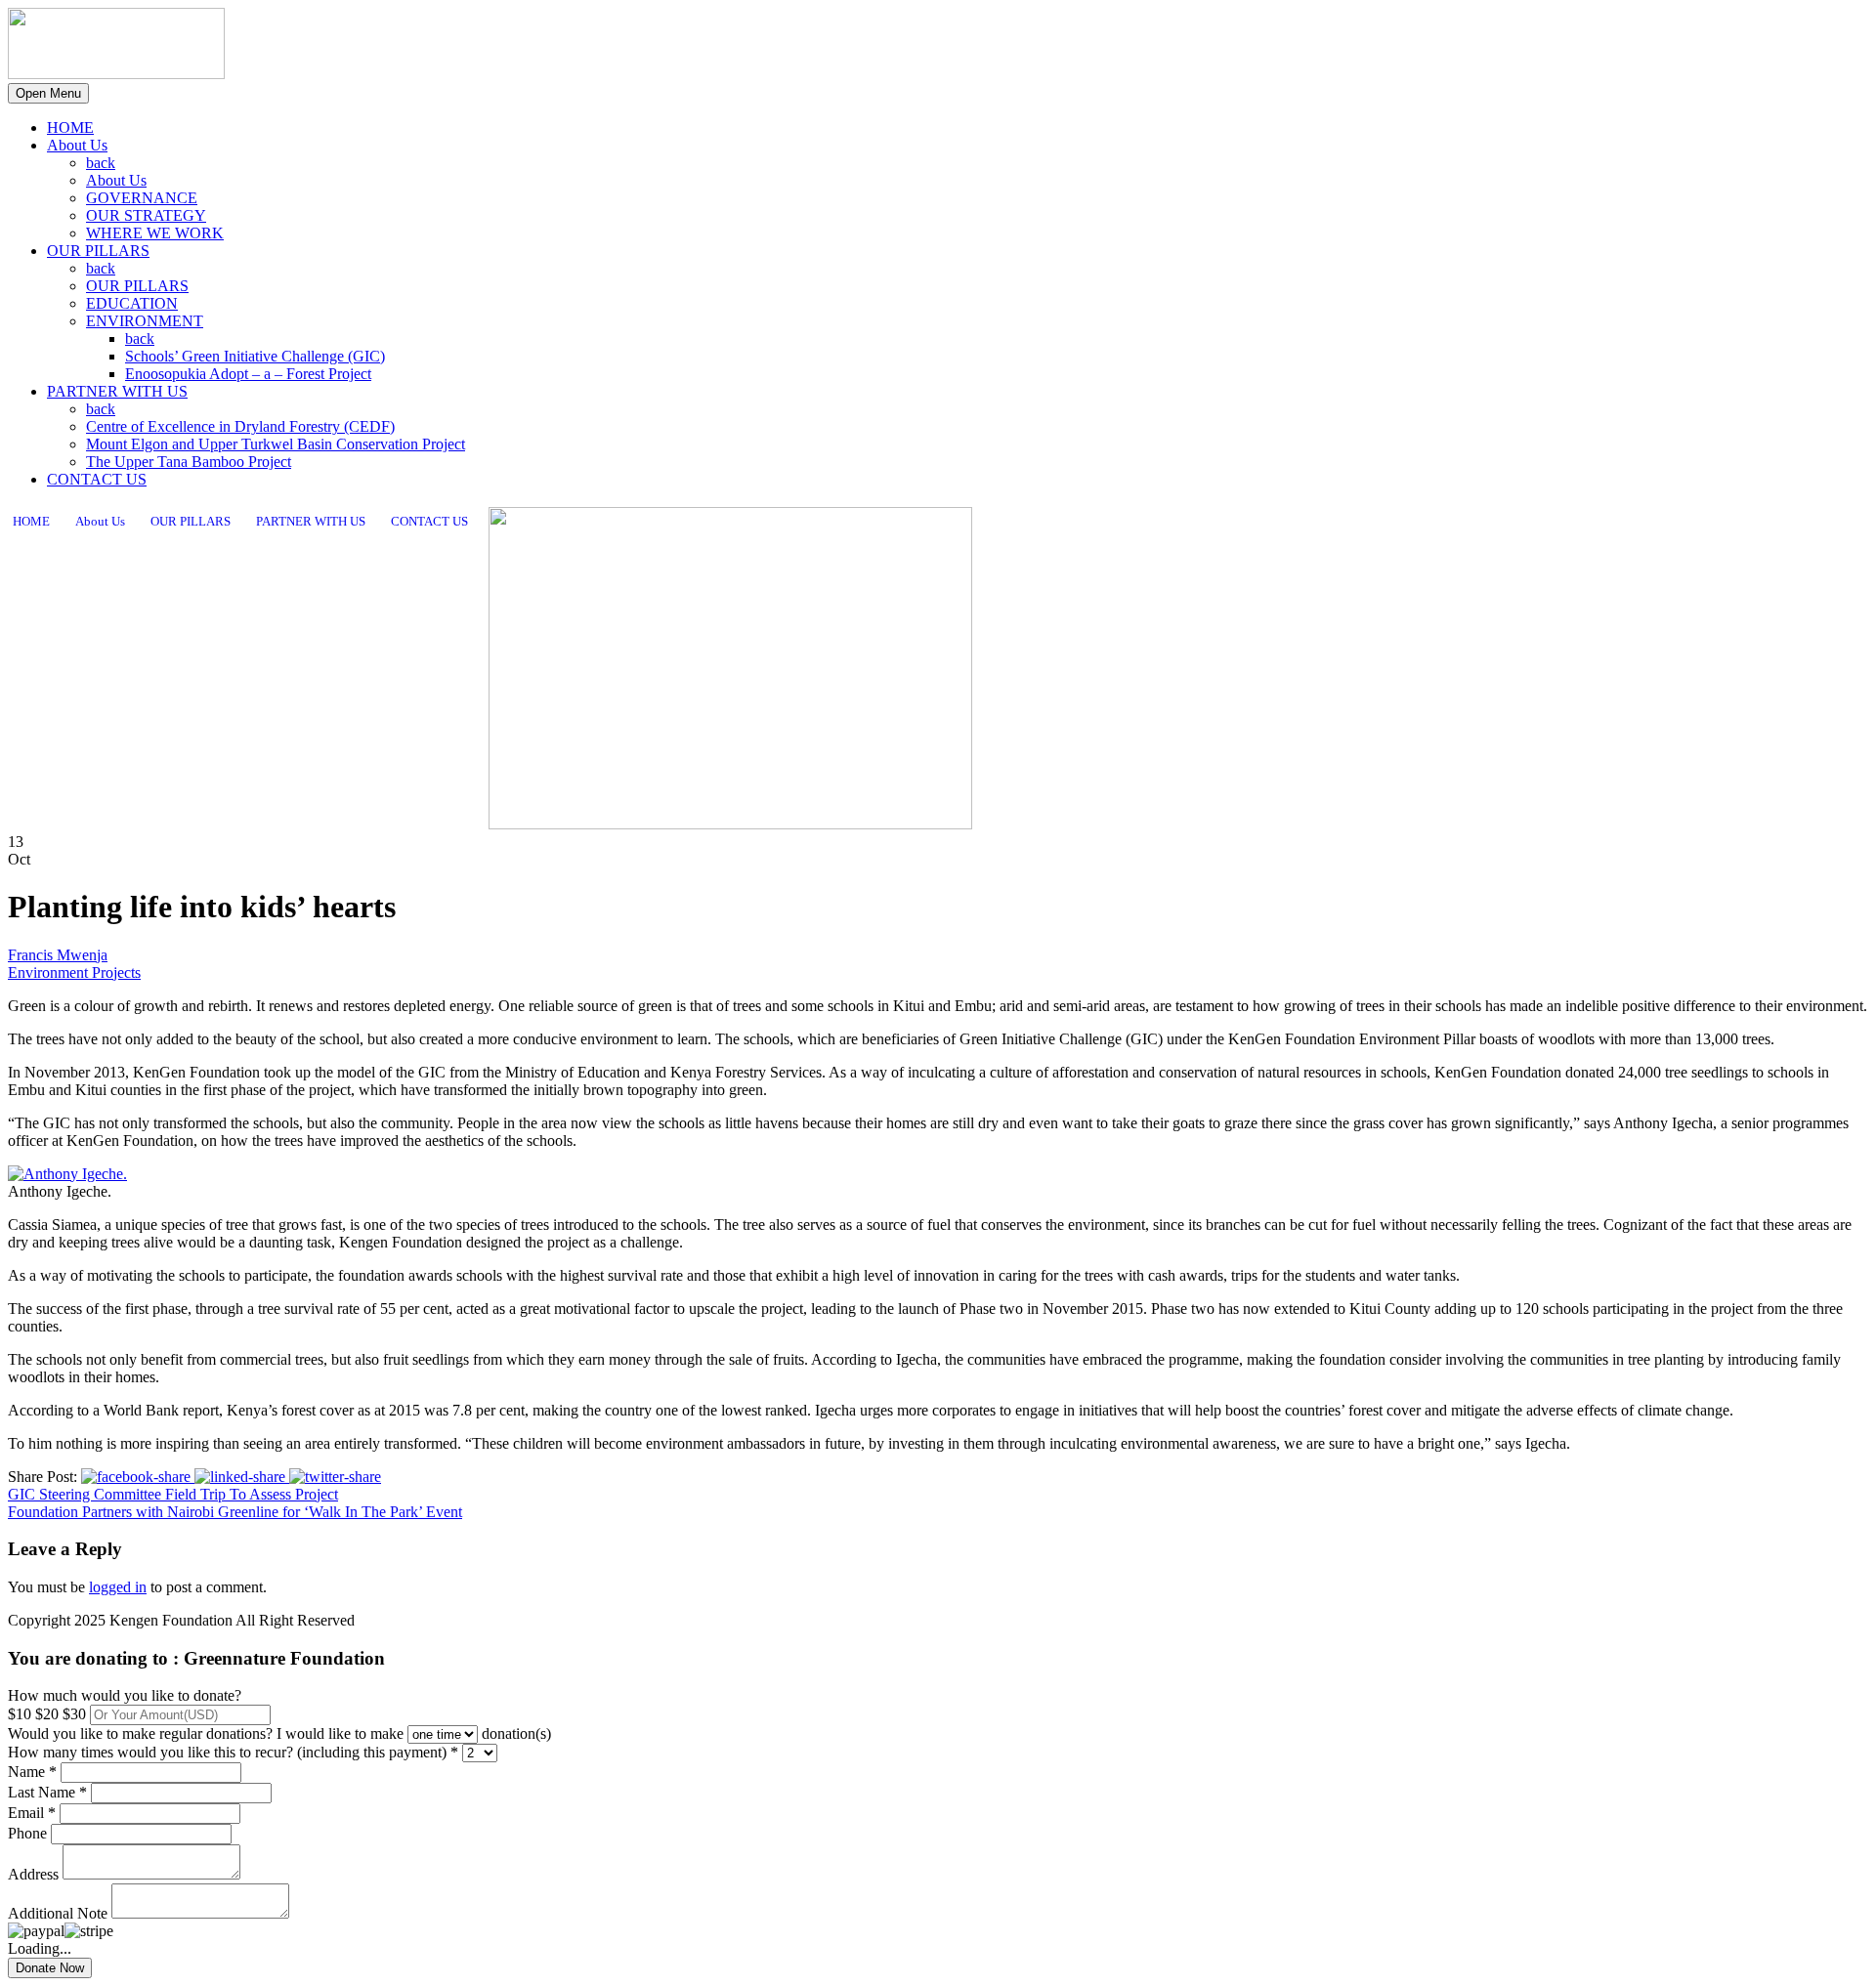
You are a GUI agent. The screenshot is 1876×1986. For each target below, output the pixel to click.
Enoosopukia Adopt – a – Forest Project (248, 374)
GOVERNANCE (142, 198)
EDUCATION (132, 303)
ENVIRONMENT (145, 321)
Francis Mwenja (58, 955)
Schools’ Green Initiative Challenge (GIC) (255, 356)
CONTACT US (97, 479)
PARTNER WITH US (117, 391)
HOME (70, 127)
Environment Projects (74, 972)
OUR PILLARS (98, 251)
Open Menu (48, 93)
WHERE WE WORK (155, 233)
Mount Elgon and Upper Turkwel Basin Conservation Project (276, 444)
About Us (77, 145)
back (101, 163)
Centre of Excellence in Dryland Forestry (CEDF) (240, 426)
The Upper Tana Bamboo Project (189, 462)
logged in (118, 1587)
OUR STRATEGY (146, 215)
